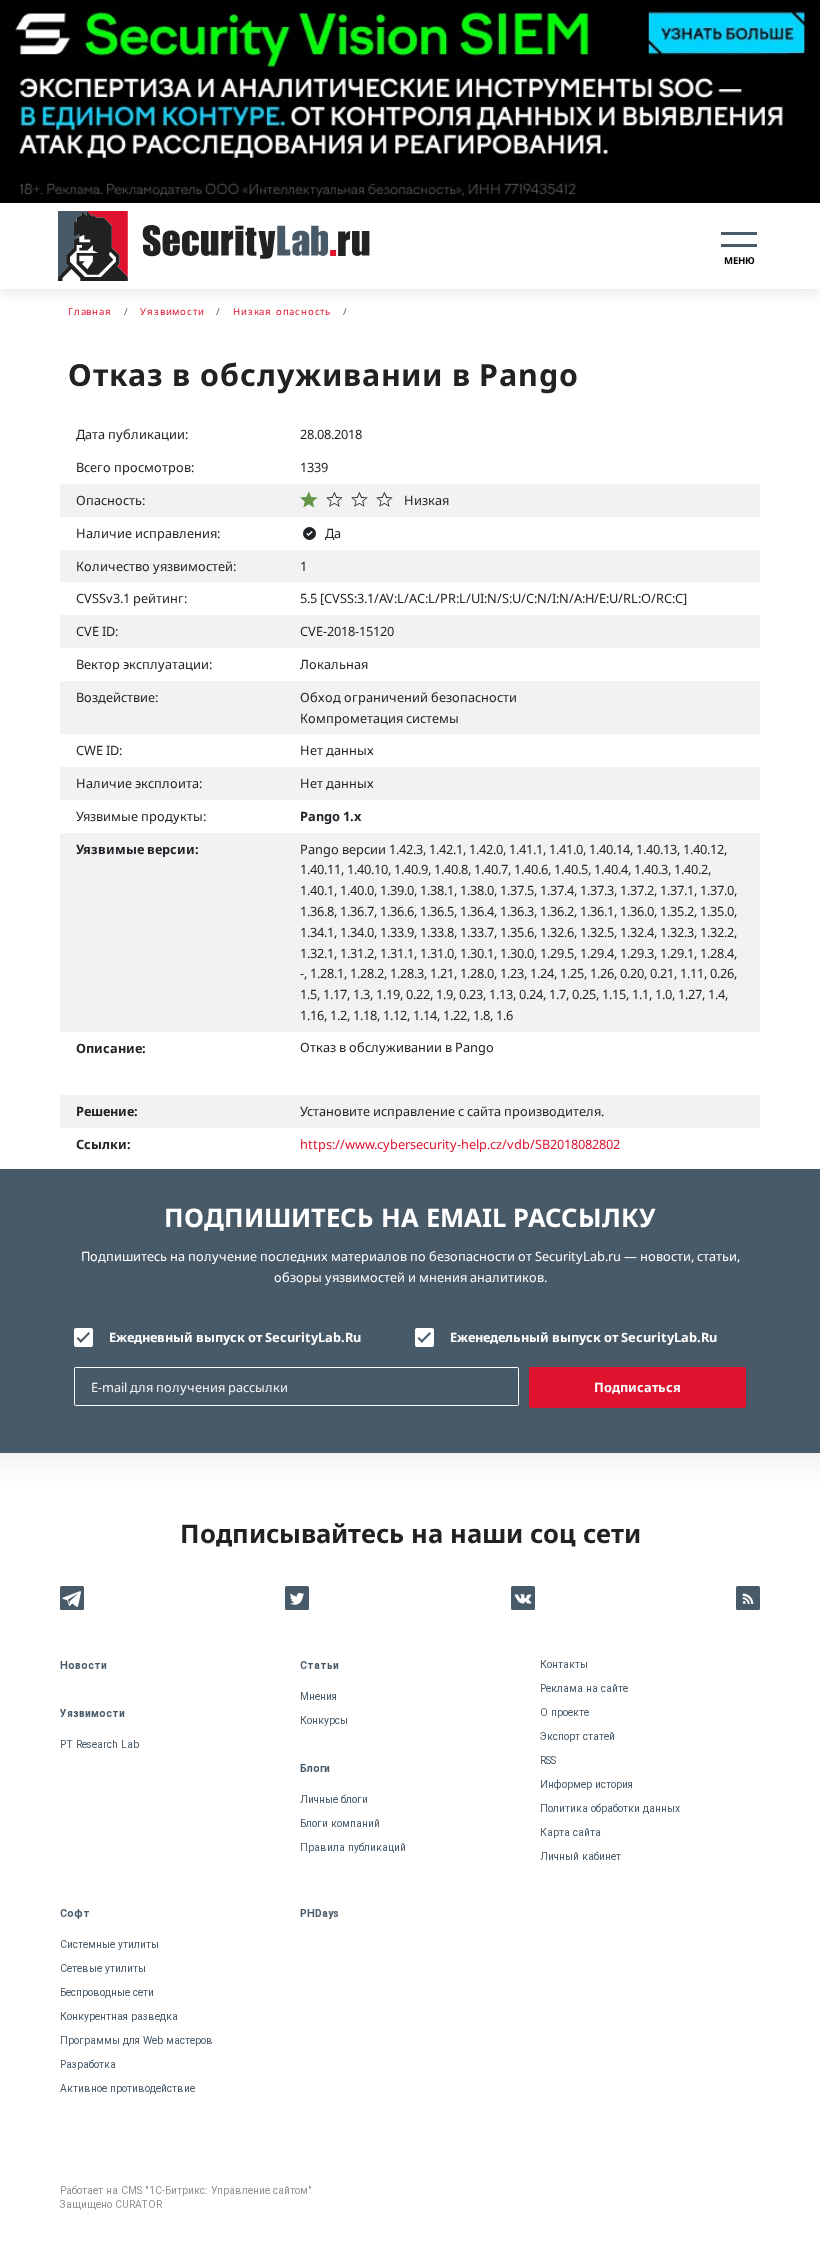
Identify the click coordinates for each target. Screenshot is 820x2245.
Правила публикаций (353, 1847)
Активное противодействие (127, 2088)
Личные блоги (334, 1799)
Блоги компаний (340, 1823)
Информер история (586, 1784)
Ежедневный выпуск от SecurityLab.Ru (235, 1337)
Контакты (564, 1664)
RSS (548, 1760)
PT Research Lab (99, 1744)
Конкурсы (324, 1720)
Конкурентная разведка (119, 2016)
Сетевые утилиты (103, 1968)
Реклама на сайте (584, 1688)
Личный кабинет (580, 1856)
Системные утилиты (109, 1944)
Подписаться (637, 1387)
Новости (83, 1665)
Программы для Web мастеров (136, 2040)
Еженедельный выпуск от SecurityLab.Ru (583, 1337)
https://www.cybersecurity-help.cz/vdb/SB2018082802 (460, 1144)
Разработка (88, 2064)
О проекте (564, 1712)
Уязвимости (92, 1713)
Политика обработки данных (610, 1808)
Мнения (318, 1696)
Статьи (319, 1665)
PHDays (319, 1913)
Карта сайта (570, 1832)
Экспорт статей (577, 1736)
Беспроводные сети (107, 1992)
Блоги (315, 1768)
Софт (75, 1913)
